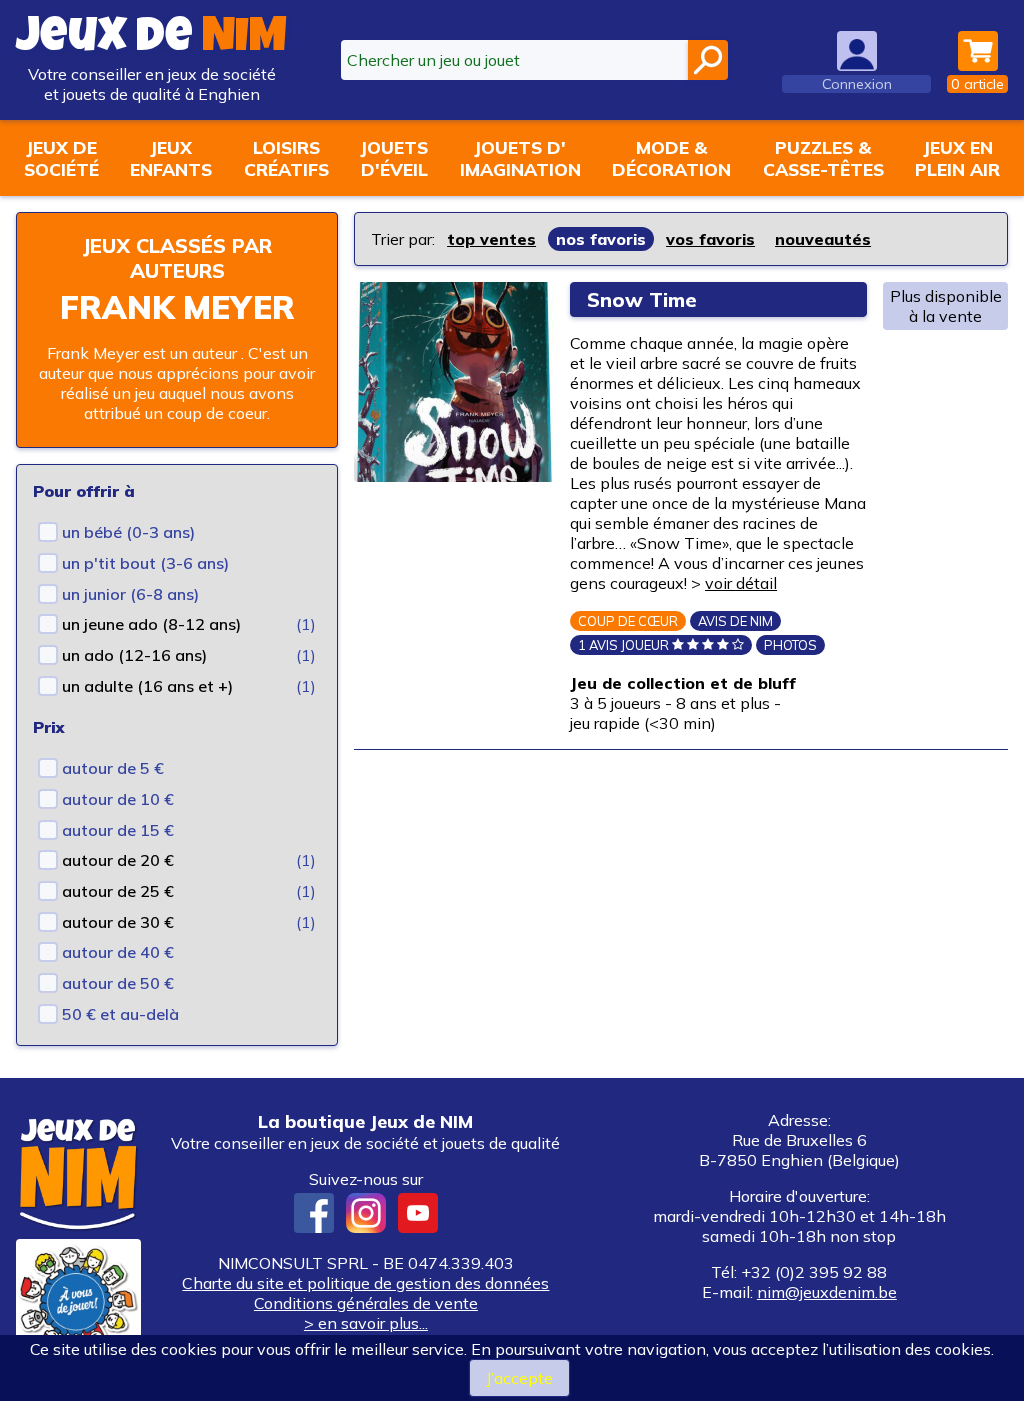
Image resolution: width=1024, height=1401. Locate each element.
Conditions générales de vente (366, 1303)
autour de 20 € (118, 860)
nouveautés (823, 239)
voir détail (741, 583)
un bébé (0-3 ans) (128, 532)
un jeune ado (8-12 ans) (151, 624)
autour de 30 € (118, 922)
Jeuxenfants (171, 158)
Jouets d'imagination (520, 158)
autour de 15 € (118, 830)
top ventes (491, 239)
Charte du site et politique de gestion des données (365, 1283)
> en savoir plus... (366, 1323)
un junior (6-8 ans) (130, 594)
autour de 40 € (118, 952)
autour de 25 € (118, 891)
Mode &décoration (671, 158)
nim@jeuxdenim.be (827, 1292)
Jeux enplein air (957, 158)
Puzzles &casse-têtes (823, 158)
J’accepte (519, 1378)
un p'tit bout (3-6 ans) (145, 563)
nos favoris (601, 239)
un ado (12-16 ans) (134, 655)
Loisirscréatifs (286, 158)
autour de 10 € (118, 799)
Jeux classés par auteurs (177, 258)
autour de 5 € (113, 768)
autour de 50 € (118, 983)
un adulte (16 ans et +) (147, 686)
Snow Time (642, 299)
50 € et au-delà (120, 1014)
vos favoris (710, 239)
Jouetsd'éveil (394, 158)
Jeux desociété (61, 158)
